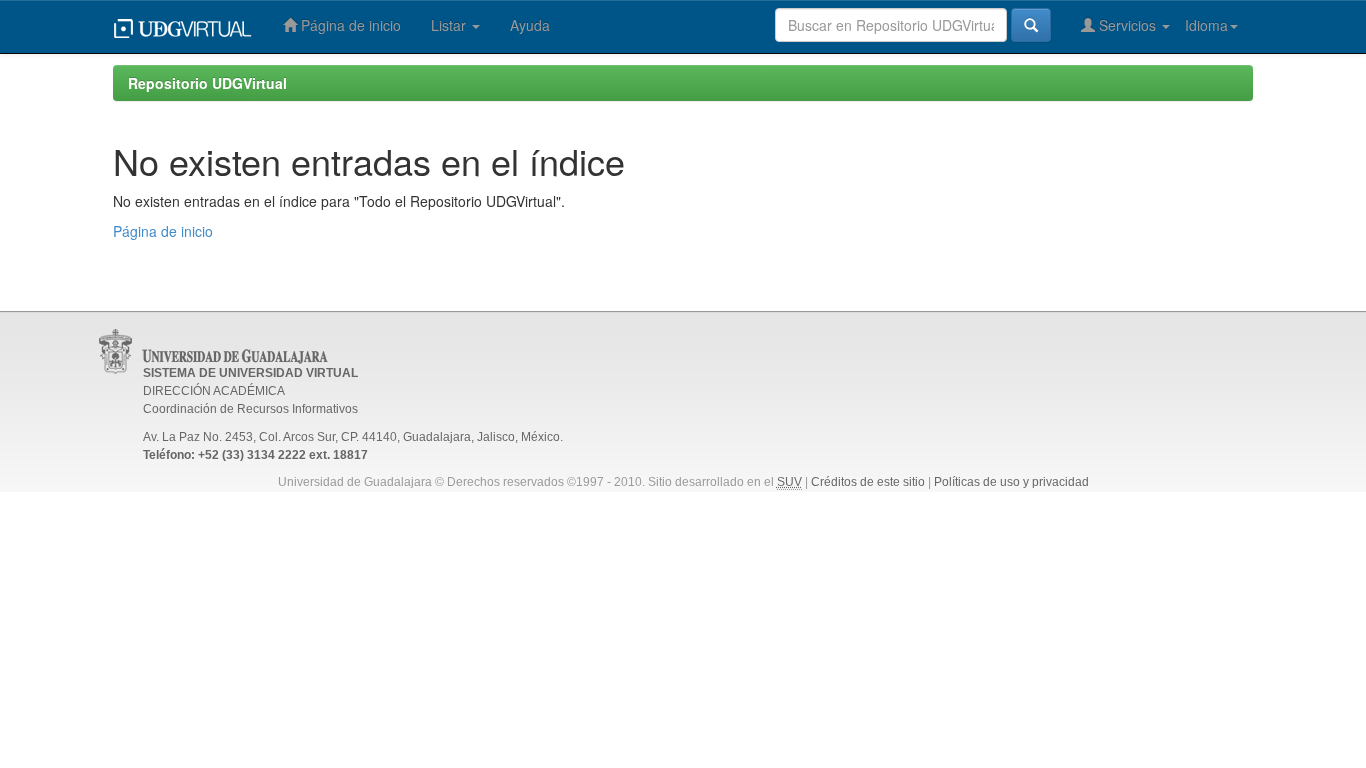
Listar (450, 25)
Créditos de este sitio (868, 482)
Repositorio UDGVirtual (207, 83)
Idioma (1206, 25)
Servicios (1127, 25)
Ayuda (530, 25)
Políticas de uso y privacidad (1011, 482)
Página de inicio (349, 25)
